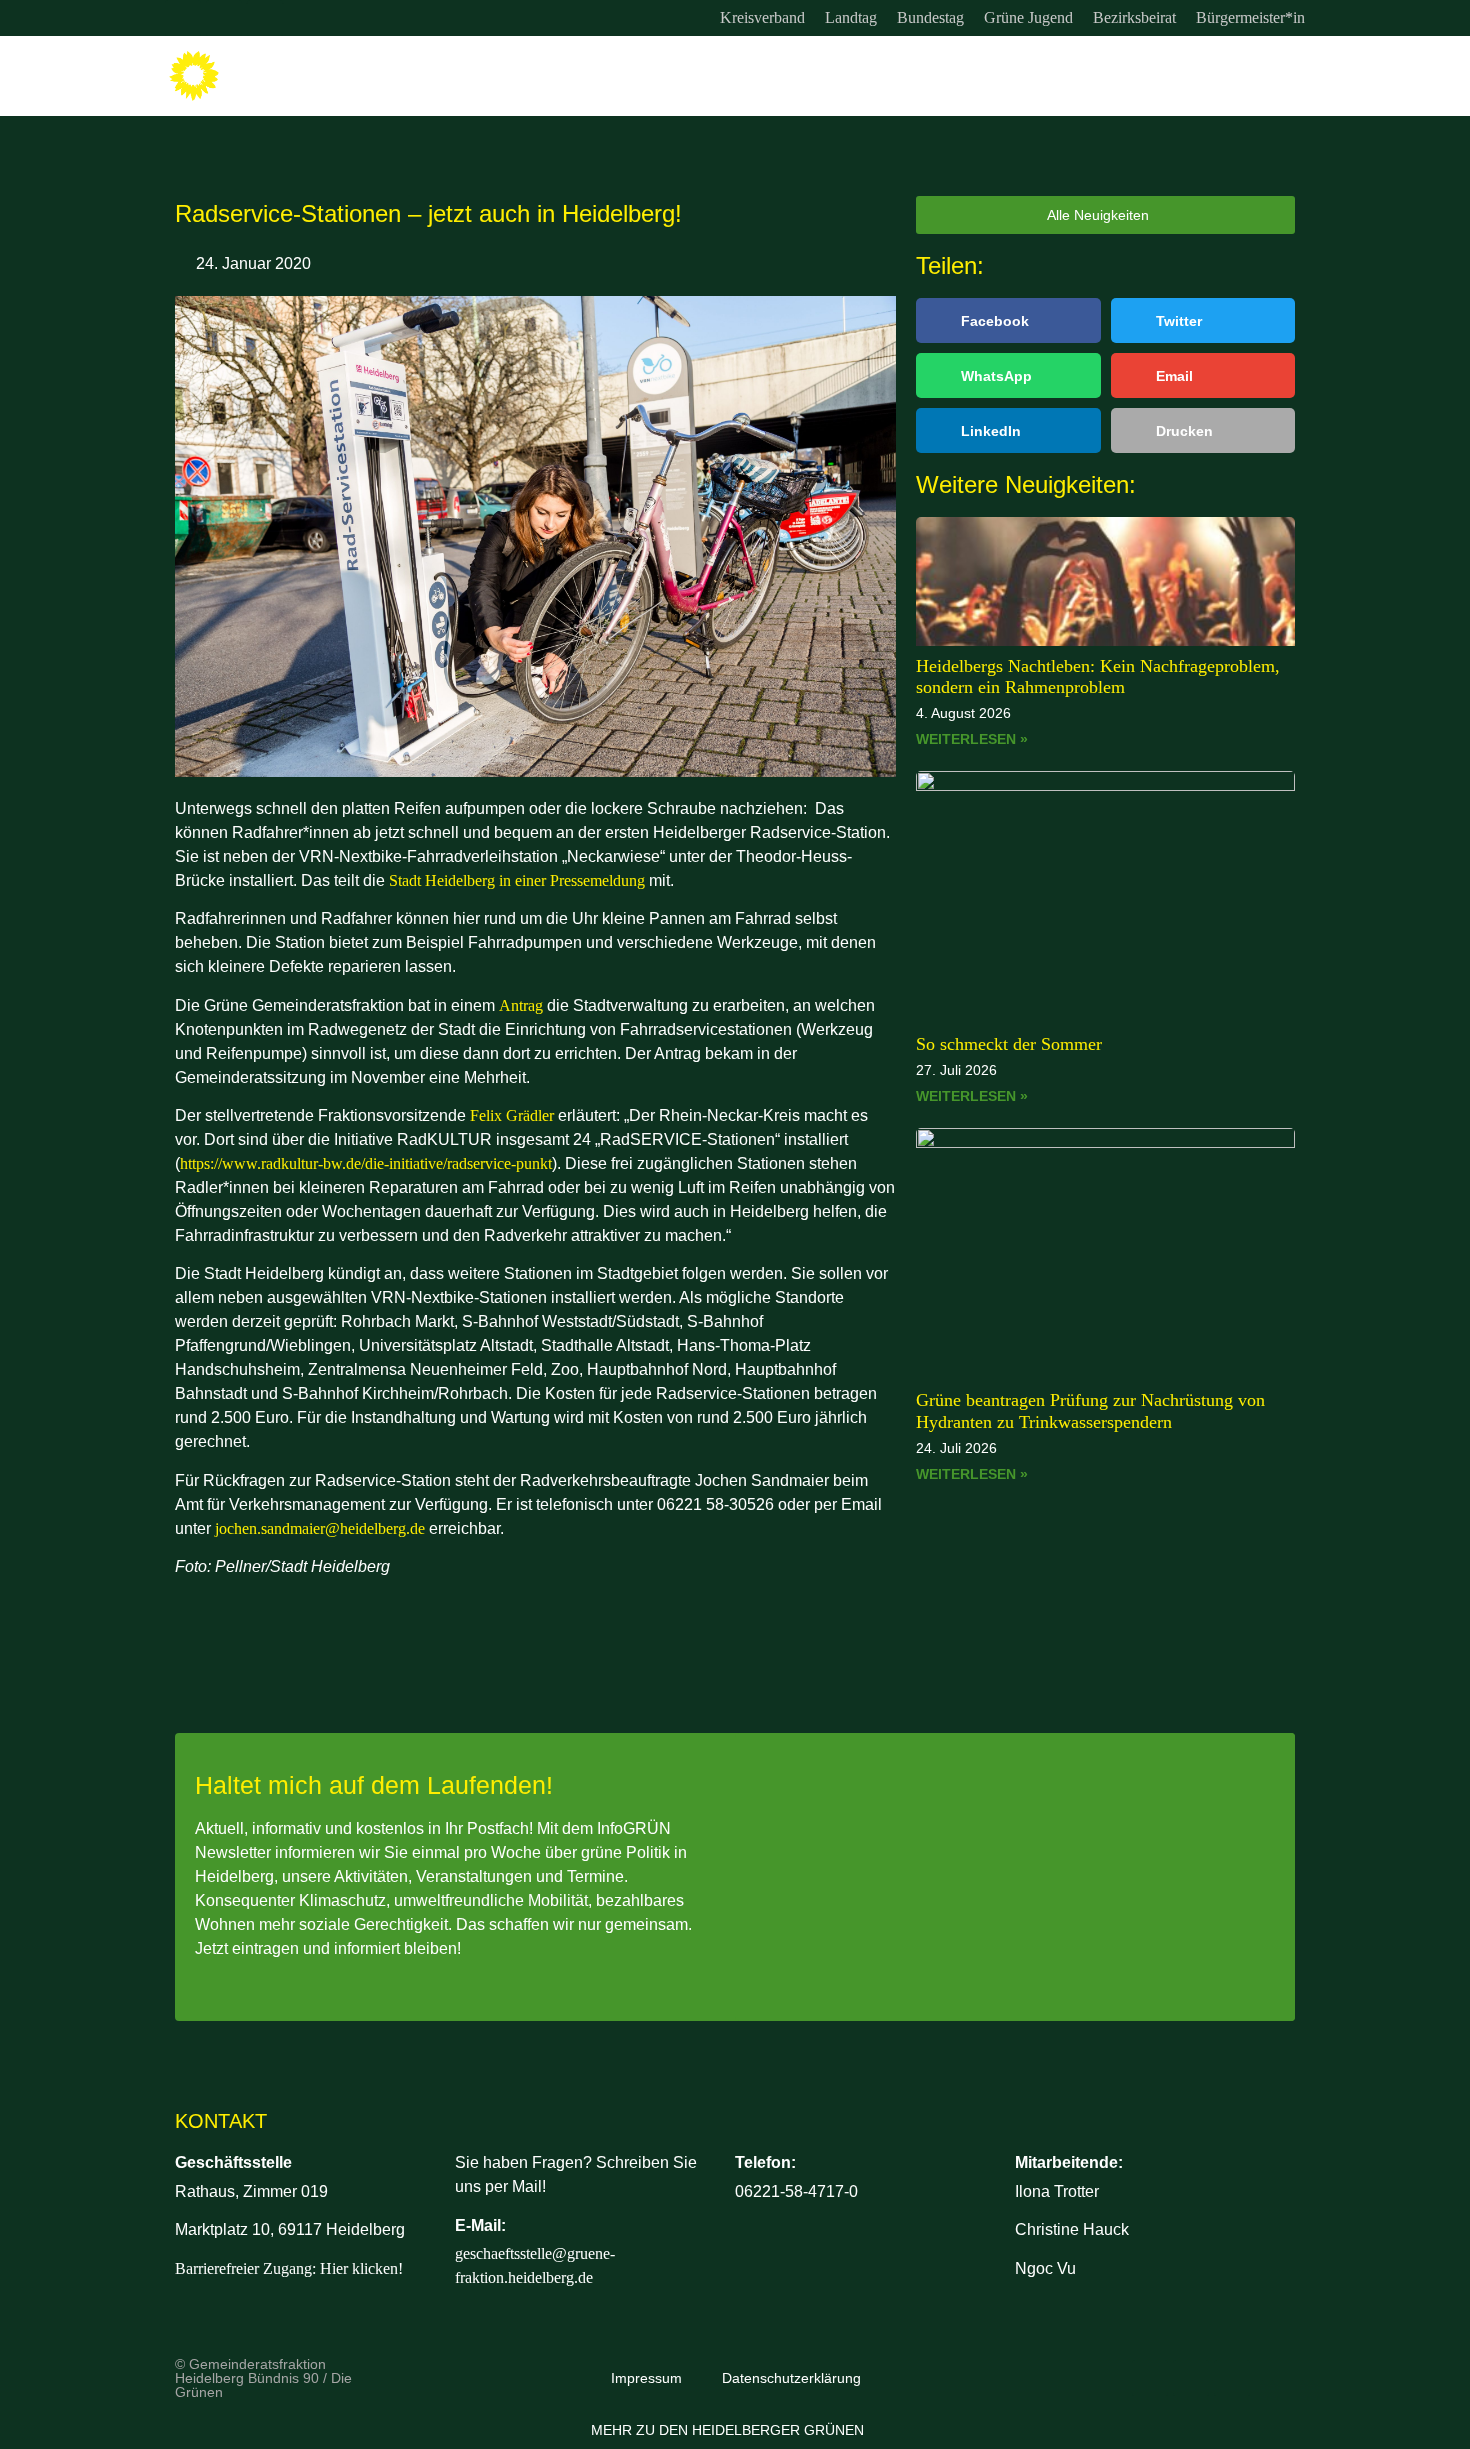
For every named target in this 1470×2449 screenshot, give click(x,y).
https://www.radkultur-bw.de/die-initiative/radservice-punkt (366, 1163)
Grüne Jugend (1028, 17)
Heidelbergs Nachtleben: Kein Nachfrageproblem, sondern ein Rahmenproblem (1098, 677)
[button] (1008, 320)
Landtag (851, 17)
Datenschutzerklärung (791, 2378)
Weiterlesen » (972, 739)
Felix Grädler (512, 1115)
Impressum (646, 2378)
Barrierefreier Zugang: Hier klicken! (289, 2268)
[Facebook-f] (224, 18)
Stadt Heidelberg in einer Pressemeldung (517, 880)
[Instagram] (183, 18)
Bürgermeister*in (1250, 17)
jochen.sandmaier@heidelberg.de (320, 1528)
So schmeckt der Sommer (1009, 1044)
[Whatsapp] (265, 18)
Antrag (521, 1005)
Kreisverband (762, 17)
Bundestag (930, 17)
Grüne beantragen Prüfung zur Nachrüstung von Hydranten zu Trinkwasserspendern (1090, 1411)
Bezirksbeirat (1134, 17)
